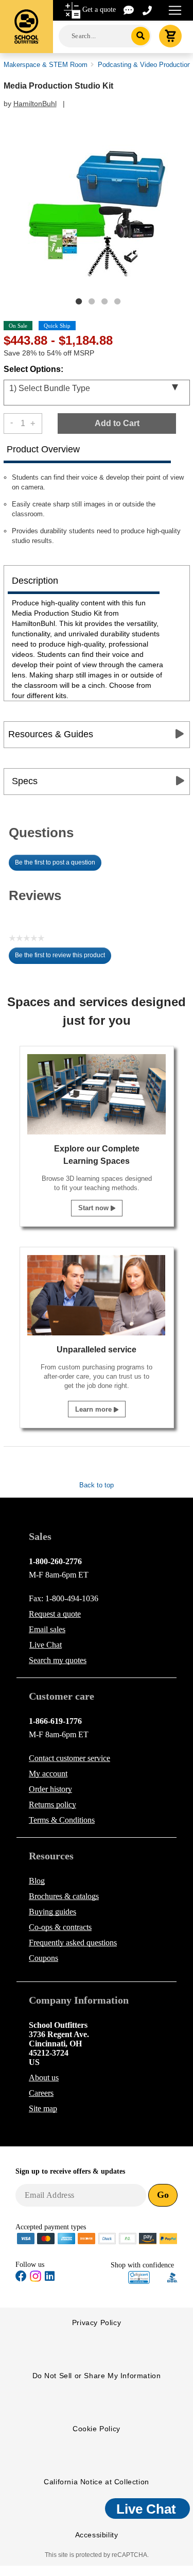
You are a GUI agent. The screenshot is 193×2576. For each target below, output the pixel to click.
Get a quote (99, 10)
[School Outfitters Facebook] (21, 2278)
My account (48, 1774)
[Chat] (129, 10)
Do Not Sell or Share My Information (97, 2376)
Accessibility (97, 2535)
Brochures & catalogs (64, 1896)
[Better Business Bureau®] (172, 2276)
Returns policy (52, 1804)
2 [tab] (92, 301)
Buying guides (52, 1912)
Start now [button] (94, 1208)
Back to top (97, 1485)
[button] (139, 2277)
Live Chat (46, 1645)
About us (44, 2078)
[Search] (141, 36)
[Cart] (170, 36)
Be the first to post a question (55, 862)
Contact (69, 1758)
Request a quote (55, 1614)
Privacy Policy (97, 2323)
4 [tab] (117, 301)
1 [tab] (79, 301)
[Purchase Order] (128, 2238)
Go (163, 2195)
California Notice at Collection (97, 2482)
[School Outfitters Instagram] (36, 2280)
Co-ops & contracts (60, 1927)
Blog (37, 1881)
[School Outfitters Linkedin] (50, 2278)
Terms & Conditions (62, 1820)
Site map (43, 2108)
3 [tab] (104, 301)
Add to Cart (117, 423)
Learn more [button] (94, 1409)
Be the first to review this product (63, 958)
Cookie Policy (97, 2429)
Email (47, 1629)
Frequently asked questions (73, 1943)
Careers (41, 2093)
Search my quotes (58, 1660)
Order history (50, 1789)
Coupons (43, 1958)
